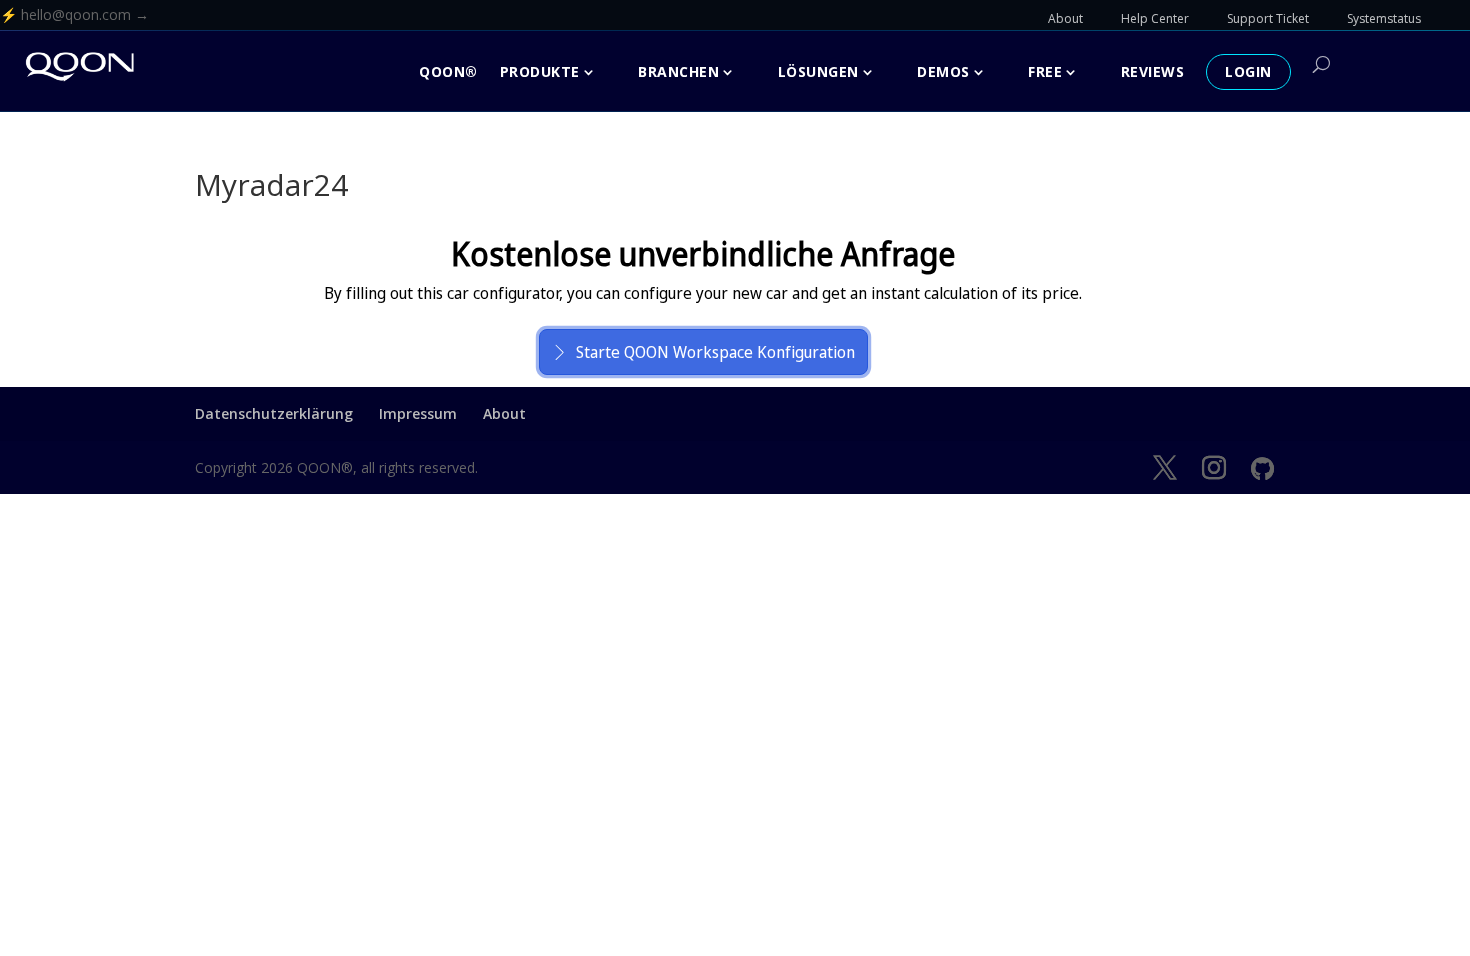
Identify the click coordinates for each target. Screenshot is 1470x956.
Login (1248, 71)
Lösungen (818, 71)
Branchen (678, 71)
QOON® (448, 71)
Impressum (418, 413)
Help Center (1155, 18)
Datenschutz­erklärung (274, 413)
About (1065, 18)
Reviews (1153, 71)
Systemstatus (1384, 18)
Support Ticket (1268, 18)
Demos (943, 71)
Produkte (540, 71)
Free (1045, 71)
